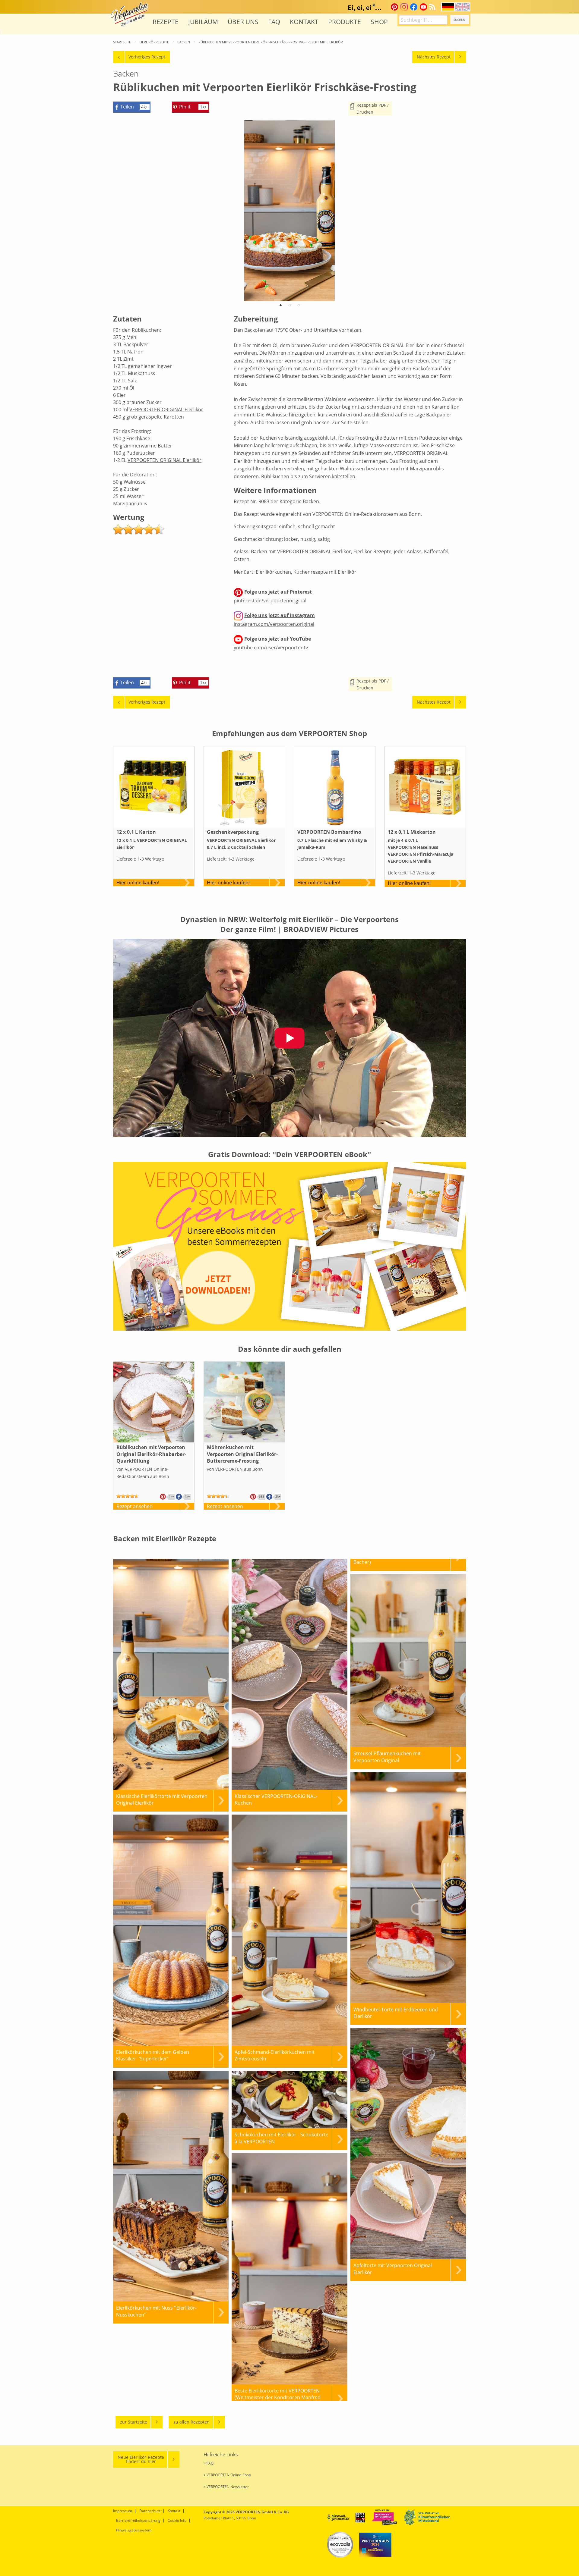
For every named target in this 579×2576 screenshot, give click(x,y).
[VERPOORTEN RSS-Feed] (434, 7)
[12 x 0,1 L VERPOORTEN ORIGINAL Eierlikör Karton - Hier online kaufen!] (154, 787)
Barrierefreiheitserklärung (138, 2520)
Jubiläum (203, 22)
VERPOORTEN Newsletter (228, 2487)
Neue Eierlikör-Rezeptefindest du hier (141, 2459)
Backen (184, 42)
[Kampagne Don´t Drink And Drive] (361, 2517)
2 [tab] (289, 307)
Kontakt (304, 22)
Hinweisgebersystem (134, 2530)
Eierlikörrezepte (154, 42)
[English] (462, 6)
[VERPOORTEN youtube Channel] (423, 7)
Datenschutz (150, 2511)
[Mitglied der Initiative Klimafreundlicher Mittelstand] (427, 2517)
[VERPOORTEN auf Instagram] (404, 7)
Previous (128, 220)
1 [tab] (280, 307)
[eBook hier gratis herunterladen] (289, 1246)
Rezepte (166, 22)
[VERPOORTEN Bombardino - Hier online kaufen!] (335, 787)
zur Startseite (134, 2422)
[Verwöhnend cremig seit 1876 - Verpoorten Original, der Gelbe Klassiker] (129, 14)
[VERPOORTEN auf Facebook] (414, 7)
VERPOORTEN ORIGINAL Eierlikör (166, 409)
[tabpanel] (289, 211)
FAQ (274, 22)
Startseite (122, 42)
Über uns (243, 22)
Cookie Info (177, 2520)
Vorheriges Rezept (147, 57)
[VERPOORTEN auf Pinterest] (394, 7)
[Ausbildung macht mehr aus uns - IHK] (375, 2545)
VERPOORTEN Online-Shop (229, 2475)
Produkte (345, 22)
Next (451, 220)
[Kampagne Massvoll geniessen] (338, 2517)
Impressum (123, 2511)
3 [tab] (299, 307)
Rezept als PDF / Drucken (373, 108)
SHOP (379, 22)
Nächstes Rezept (434, 57)
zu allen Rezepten (191, 2422)
